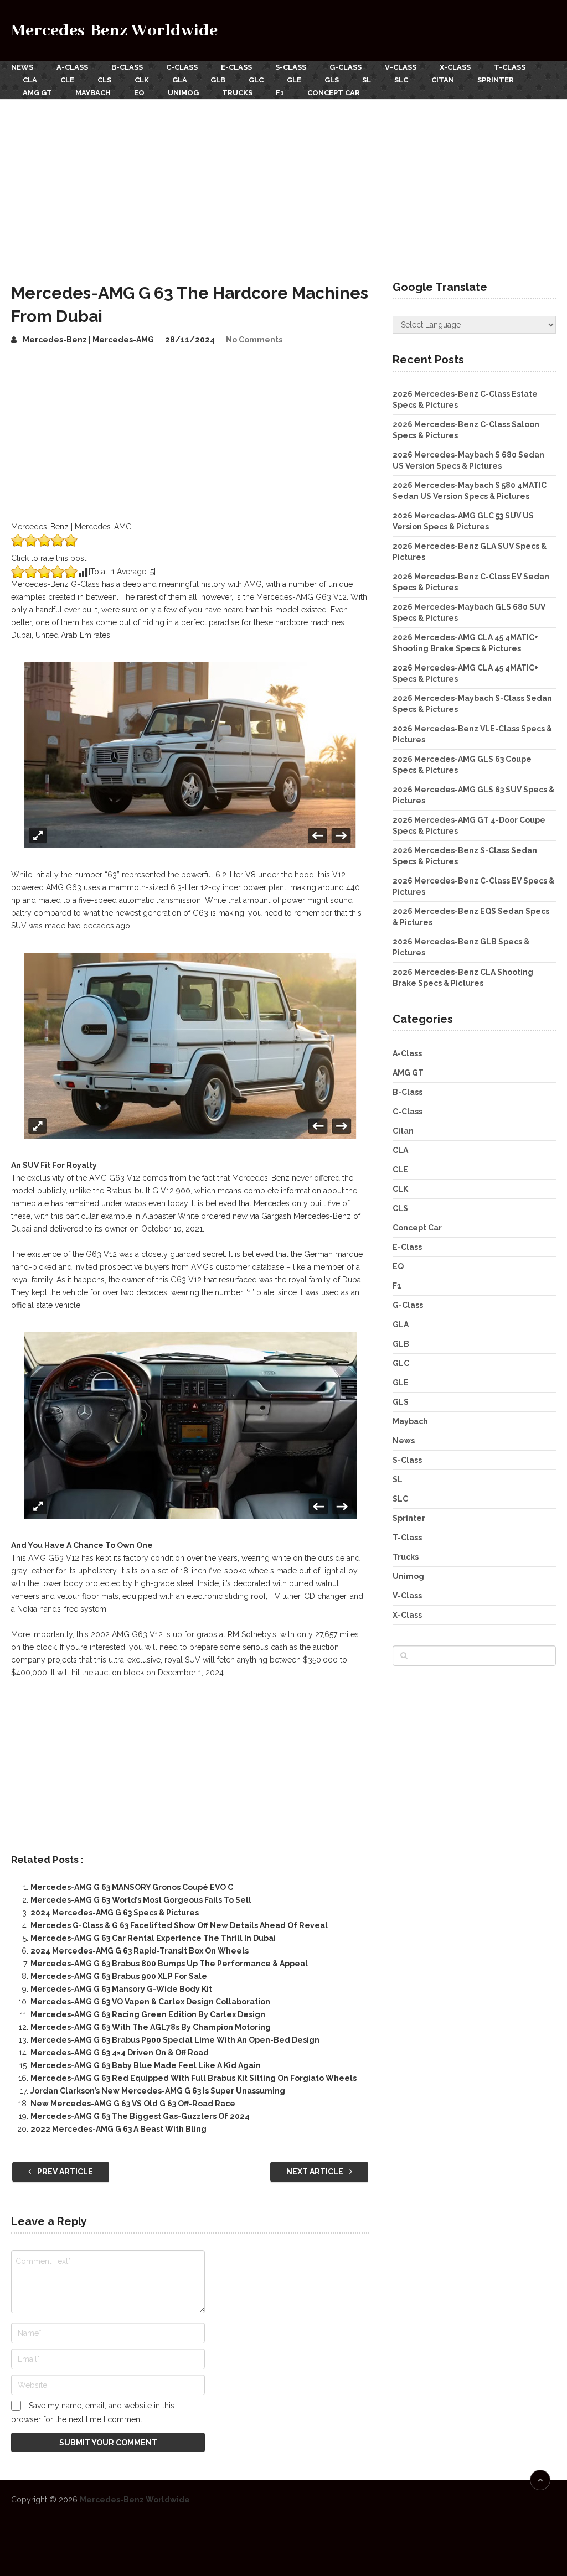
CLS (104, 80)
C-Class (182, 67)
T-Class (510, 67)
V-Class (401, 67)
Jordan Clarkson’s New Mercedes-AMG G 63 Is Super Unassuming (158, 2091)
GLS (332, 80)
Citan (443, 80)
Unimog (183, 93)
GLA (180, 80)
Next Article (316, 2172)
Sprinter (496, 80)
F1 (280, 93)
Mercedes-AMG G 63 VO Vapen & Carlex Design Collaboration (150, 2002)
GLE (294, 80)
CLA (30, 80)
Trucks (237, 93)
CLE (67, 80)
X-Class (455, 67)
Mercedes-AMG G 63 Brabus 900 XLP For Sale (119, 1976)
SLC (401, 80)
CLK (142, 80)
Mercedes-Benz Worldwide (114, 31)
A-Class (72, 67)
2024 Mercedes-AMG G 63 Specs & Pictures (115, 1913)
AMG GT (37, 93)
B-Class (127, 67)
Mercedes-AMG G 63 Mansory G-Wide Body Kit (121, 1989)
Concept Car (334, 93)
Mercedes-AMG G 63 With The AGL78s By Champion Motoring (151, 2027)
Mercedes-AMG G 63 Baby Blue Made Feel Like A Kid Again (146, 2065)
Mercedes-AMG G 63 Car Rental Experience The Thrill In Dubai (153, 1938)
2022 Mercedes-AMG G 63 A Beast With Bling (118, 2129)
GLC (256, 80)
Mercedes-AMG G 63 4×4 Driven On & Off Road (120, 2053)
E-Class (236, 67)
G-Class (346, 67)
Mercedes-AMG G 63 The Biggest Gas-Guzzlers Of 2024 (140, 2116)
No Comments (254, 340)
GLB (218, 80)
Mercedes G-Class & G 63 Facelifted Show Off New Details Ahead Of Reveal (179, 1925)
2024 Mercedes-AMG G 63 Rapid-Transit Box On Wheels (140, 1951)
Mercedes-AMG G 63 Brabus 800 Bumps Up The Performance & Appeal (169, 1964)
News (22, 67)
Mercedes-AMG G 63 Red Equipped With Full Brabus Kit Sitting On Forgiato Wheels (194, 2078)
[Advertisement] (283, 182)
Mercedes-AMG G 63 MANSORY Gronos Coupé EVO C (132, 1887)
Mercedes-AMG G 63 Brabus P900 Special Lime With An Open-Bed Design (175, 2040)
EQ (139, 93)
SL (367, 80)
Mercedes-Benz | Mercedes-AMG (88, 340)
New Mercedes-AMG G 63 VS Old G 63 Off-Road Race (133, 2104)
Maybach (93, 93)
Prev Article (64, 2172)
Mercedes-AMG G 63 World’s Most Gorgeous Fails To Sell (141, 1900)
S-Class (291, 67)
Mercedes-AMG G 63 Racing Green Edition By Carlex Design (148, 2014)
